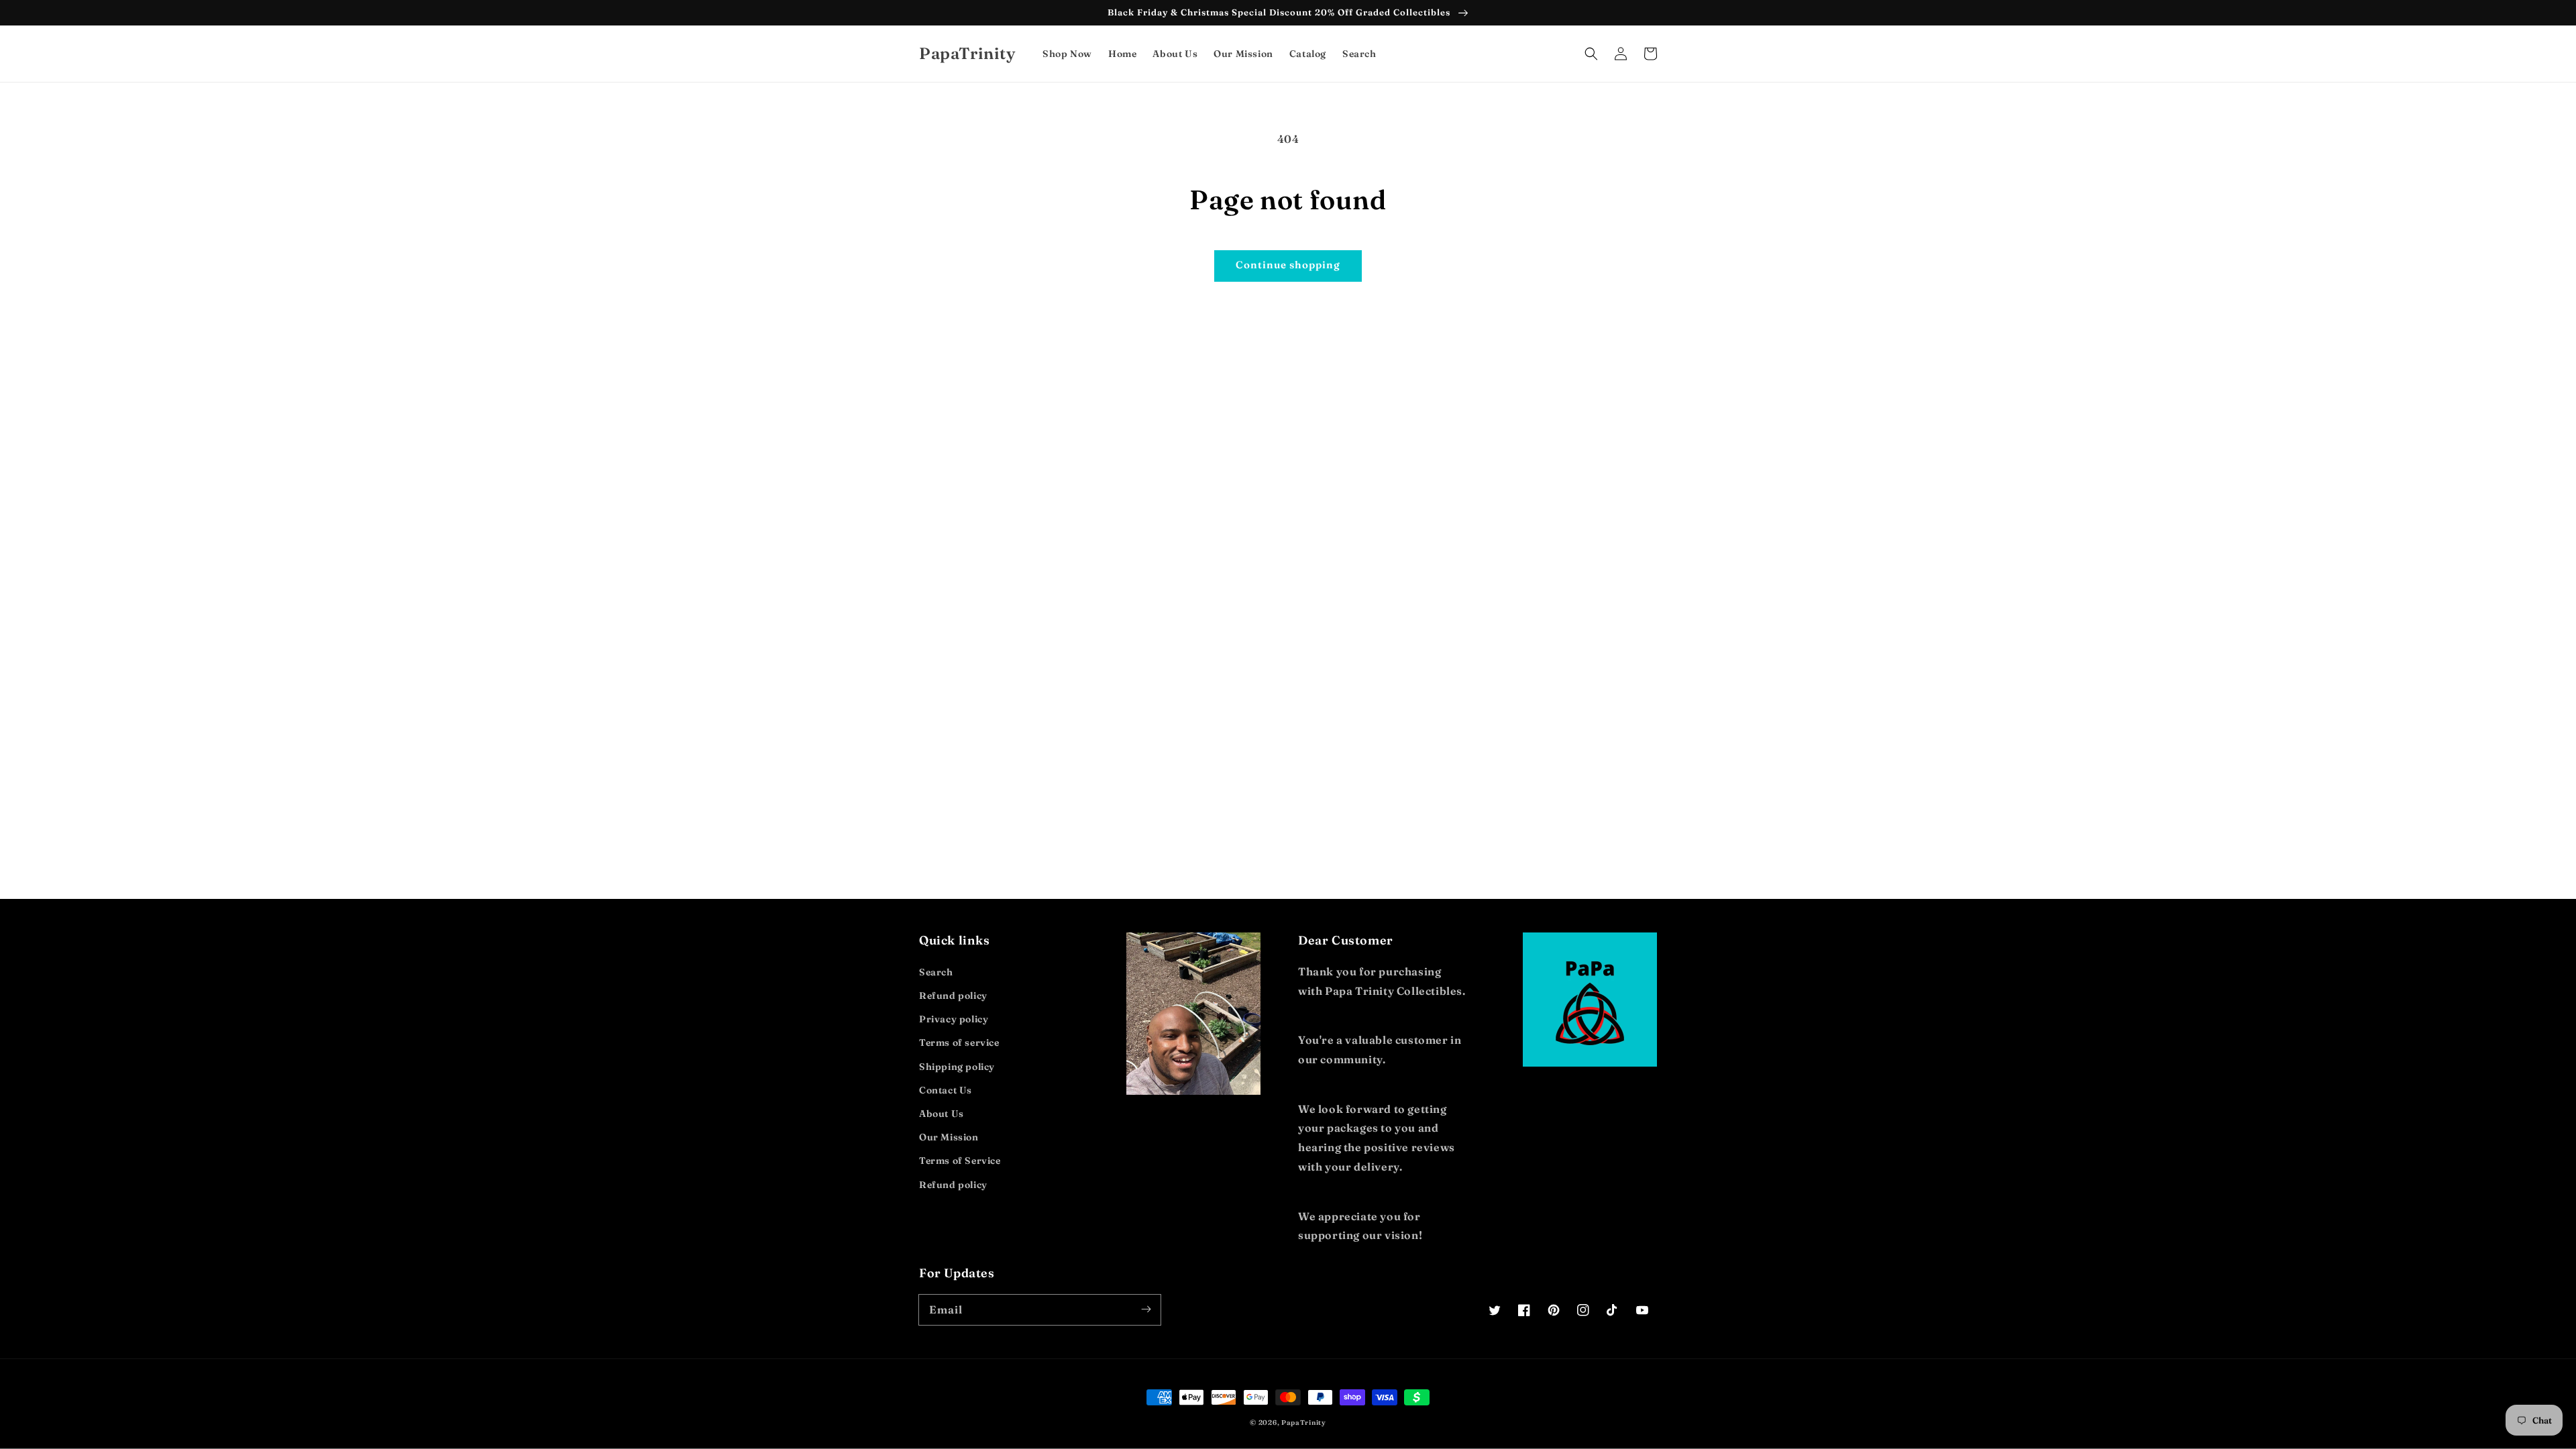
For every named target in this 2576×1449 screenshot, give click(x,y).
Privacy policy (954, 1019)
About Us (942, 1114)
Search (936, 972)
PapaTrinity (1304, 1423)
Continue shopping (1288, 265)
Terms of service (959, 1042)
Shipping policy (957, 1067)
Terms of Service (960, 1161)
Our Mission (949, 1137)
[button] (1591, 54)
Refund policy (953, 996)
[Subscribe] (1146, 1309)
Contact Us (946, 1090)
